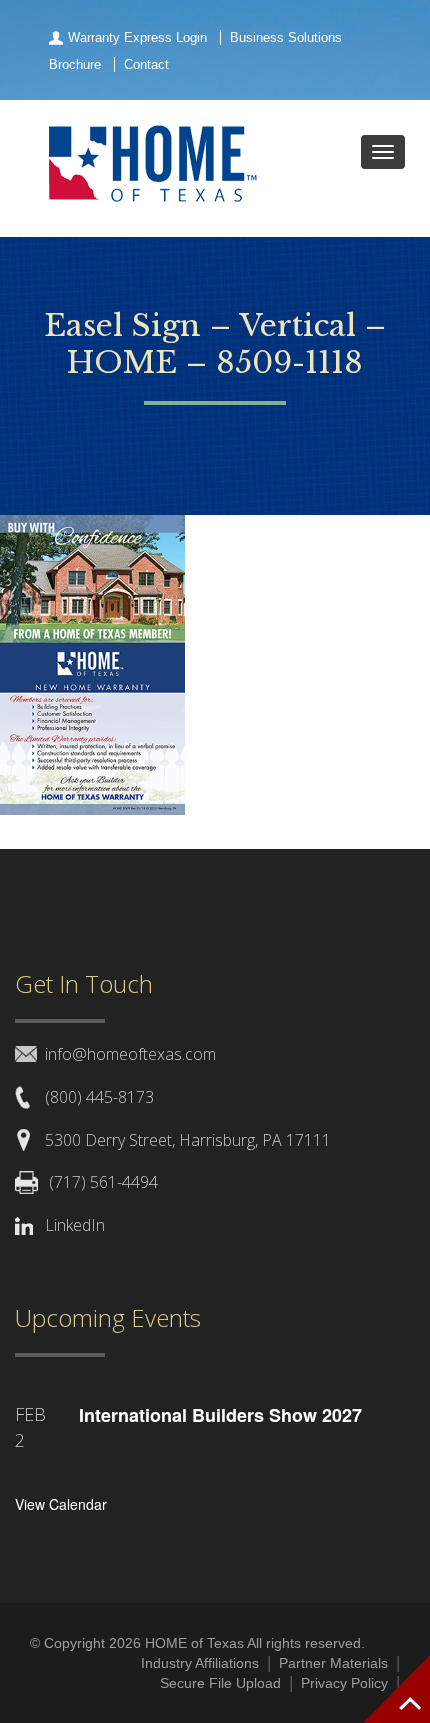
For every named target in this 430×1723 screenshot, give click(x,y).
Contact (146, 64)
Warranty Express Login (137, 37)
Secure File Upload (220, 1683)
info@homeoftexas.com (130, 1054)
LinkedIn (75, 1225)
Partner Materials (333, 1663)
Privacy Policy (344, 1683)
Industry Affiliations (200, 1663)
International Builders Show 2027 (220, 1415)
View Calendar (61, 1504)
